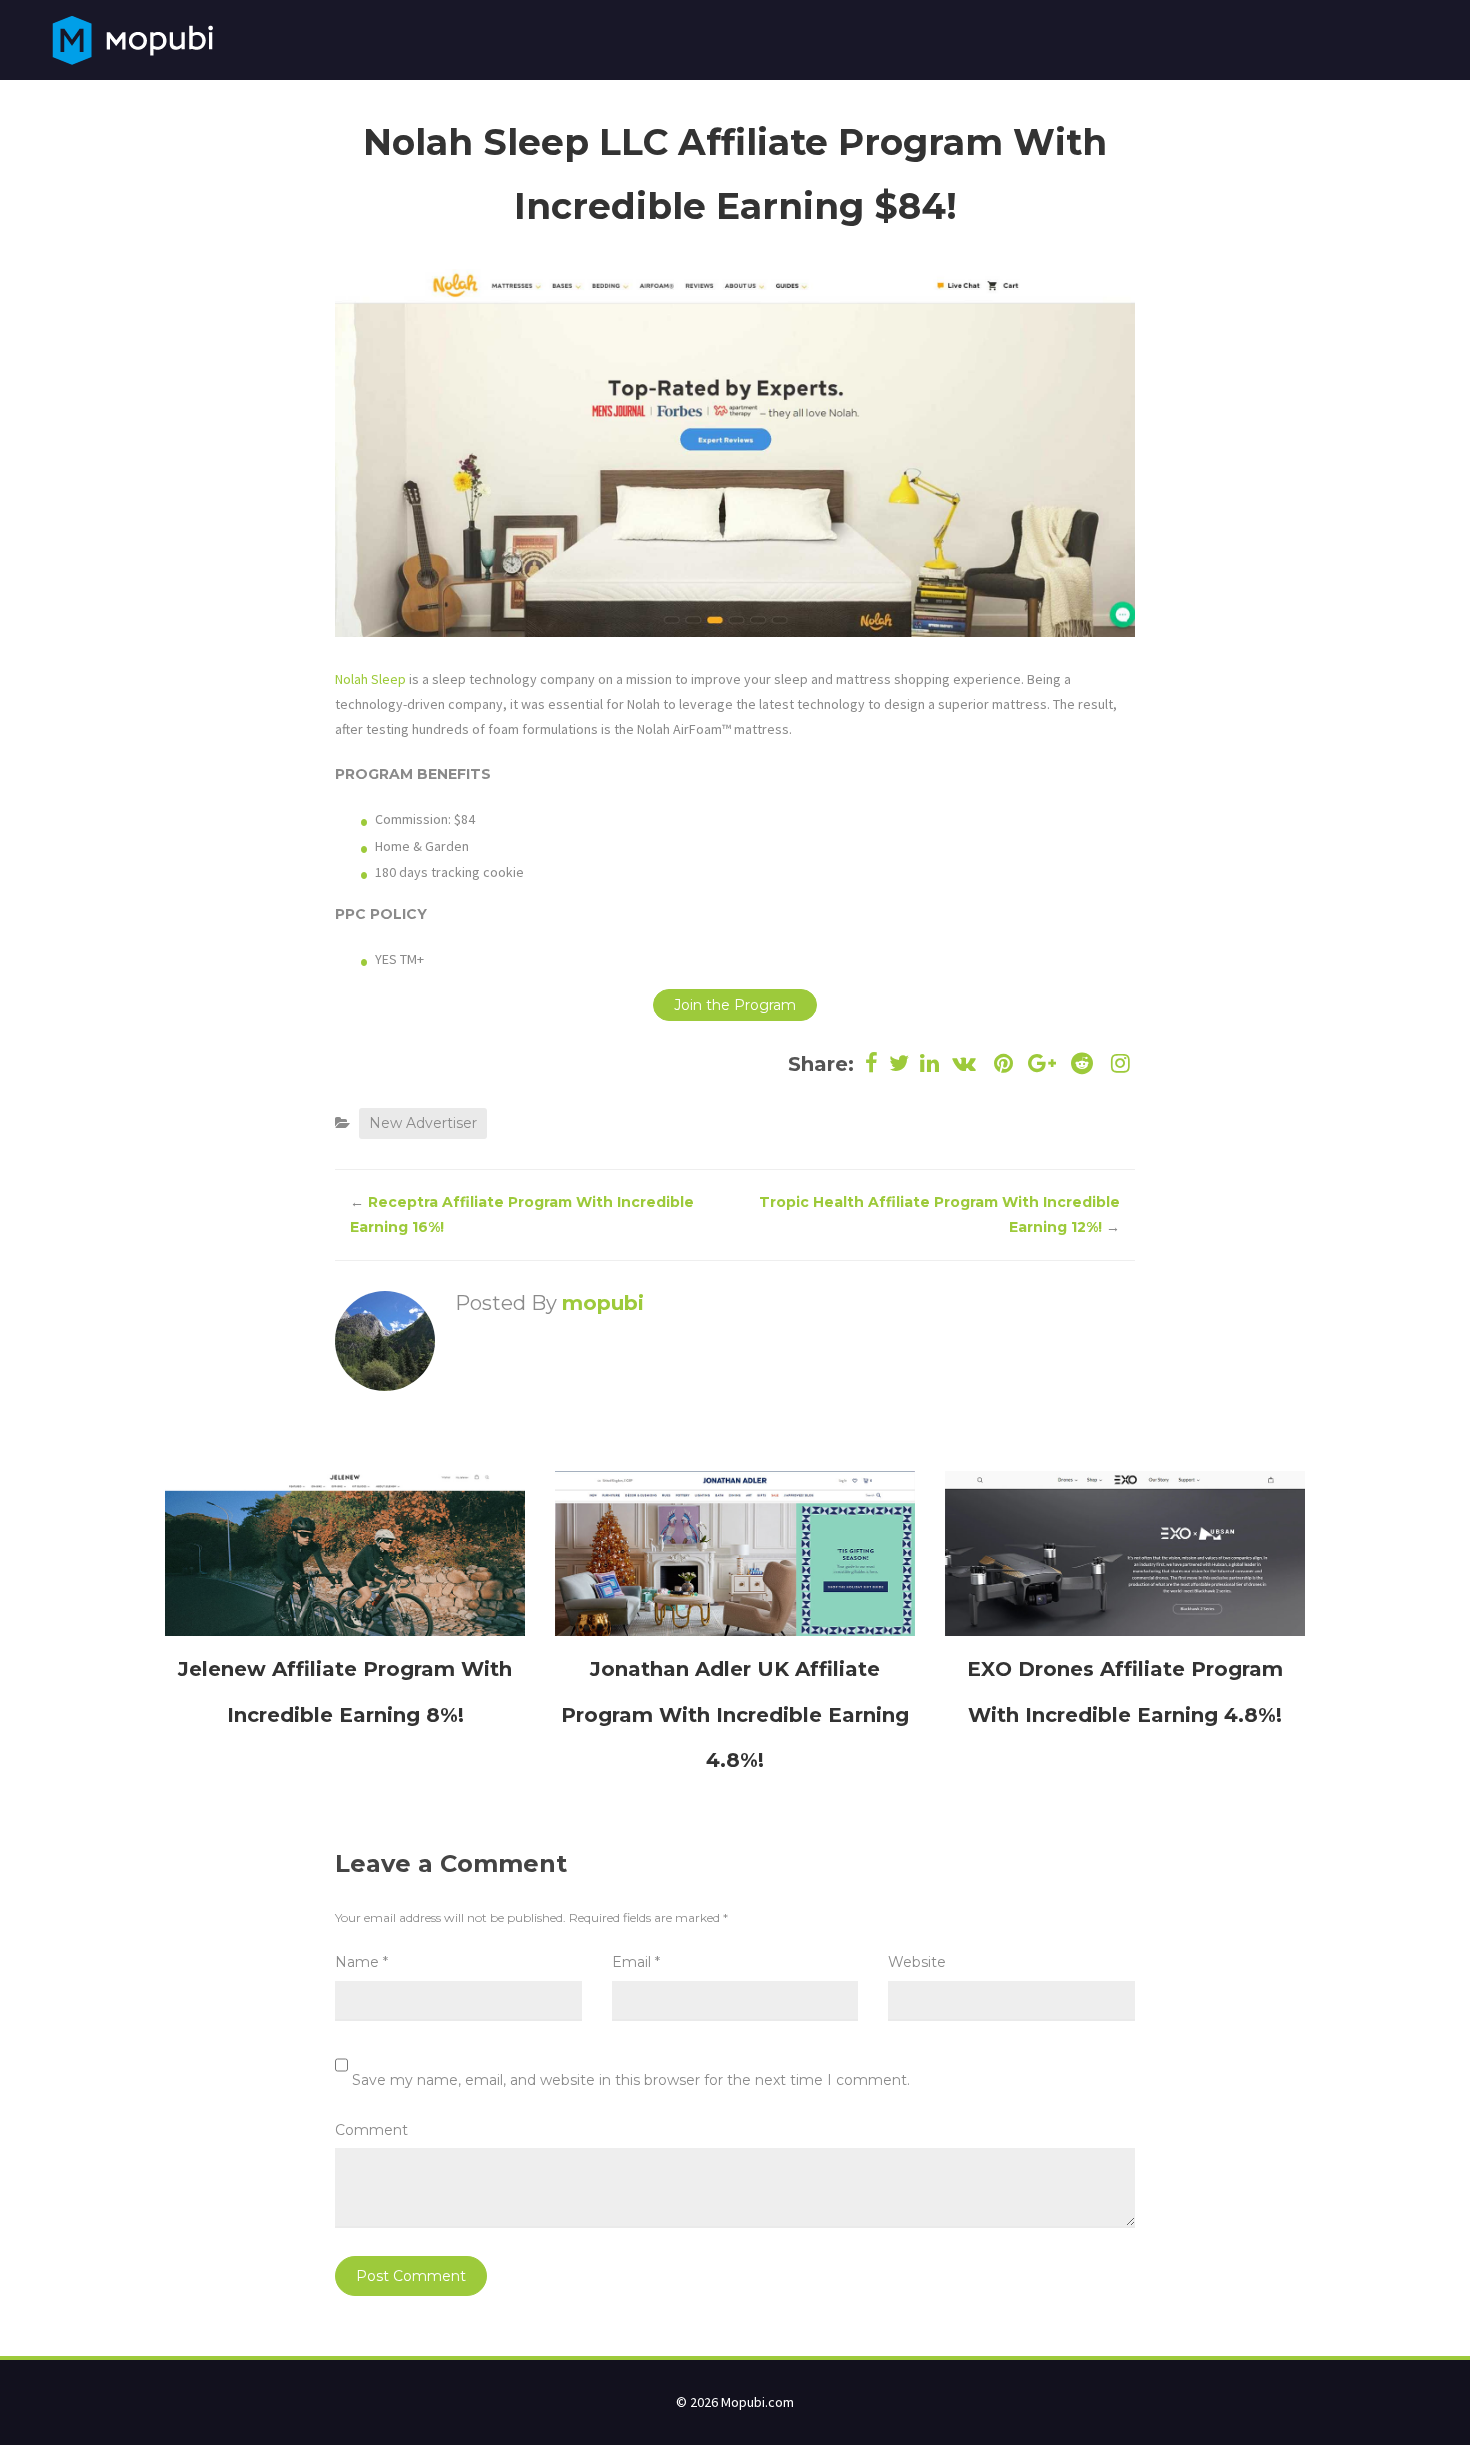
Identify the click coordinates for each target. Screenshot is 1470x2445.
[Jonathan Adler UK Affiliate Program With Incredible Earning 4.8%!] (735, 1552)
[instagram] (1118, 1063)
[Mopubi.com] (132, 38)
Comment (371, 2130)
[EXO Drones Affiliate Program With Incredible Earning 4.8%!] (1125, 1552)
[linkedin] (930, 1063)
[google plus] (1042, 1063)
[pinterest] (1003, 1063)
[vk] (964, 1063)
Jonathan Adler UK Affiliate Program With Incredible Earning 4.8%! (735, 1714)
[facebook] (872, 1063)
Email (636, 1962)
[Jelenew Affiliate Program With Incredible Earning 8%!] (345, 1552)
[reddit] (1081, 1063)
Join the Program (735, 1005)
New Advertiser (423, 1123)
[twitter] (899, 1063)
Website (917, 1962)
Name (361, 1962)
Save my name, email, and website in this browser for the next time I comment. (631, 2080)
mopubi (603, 1303)
